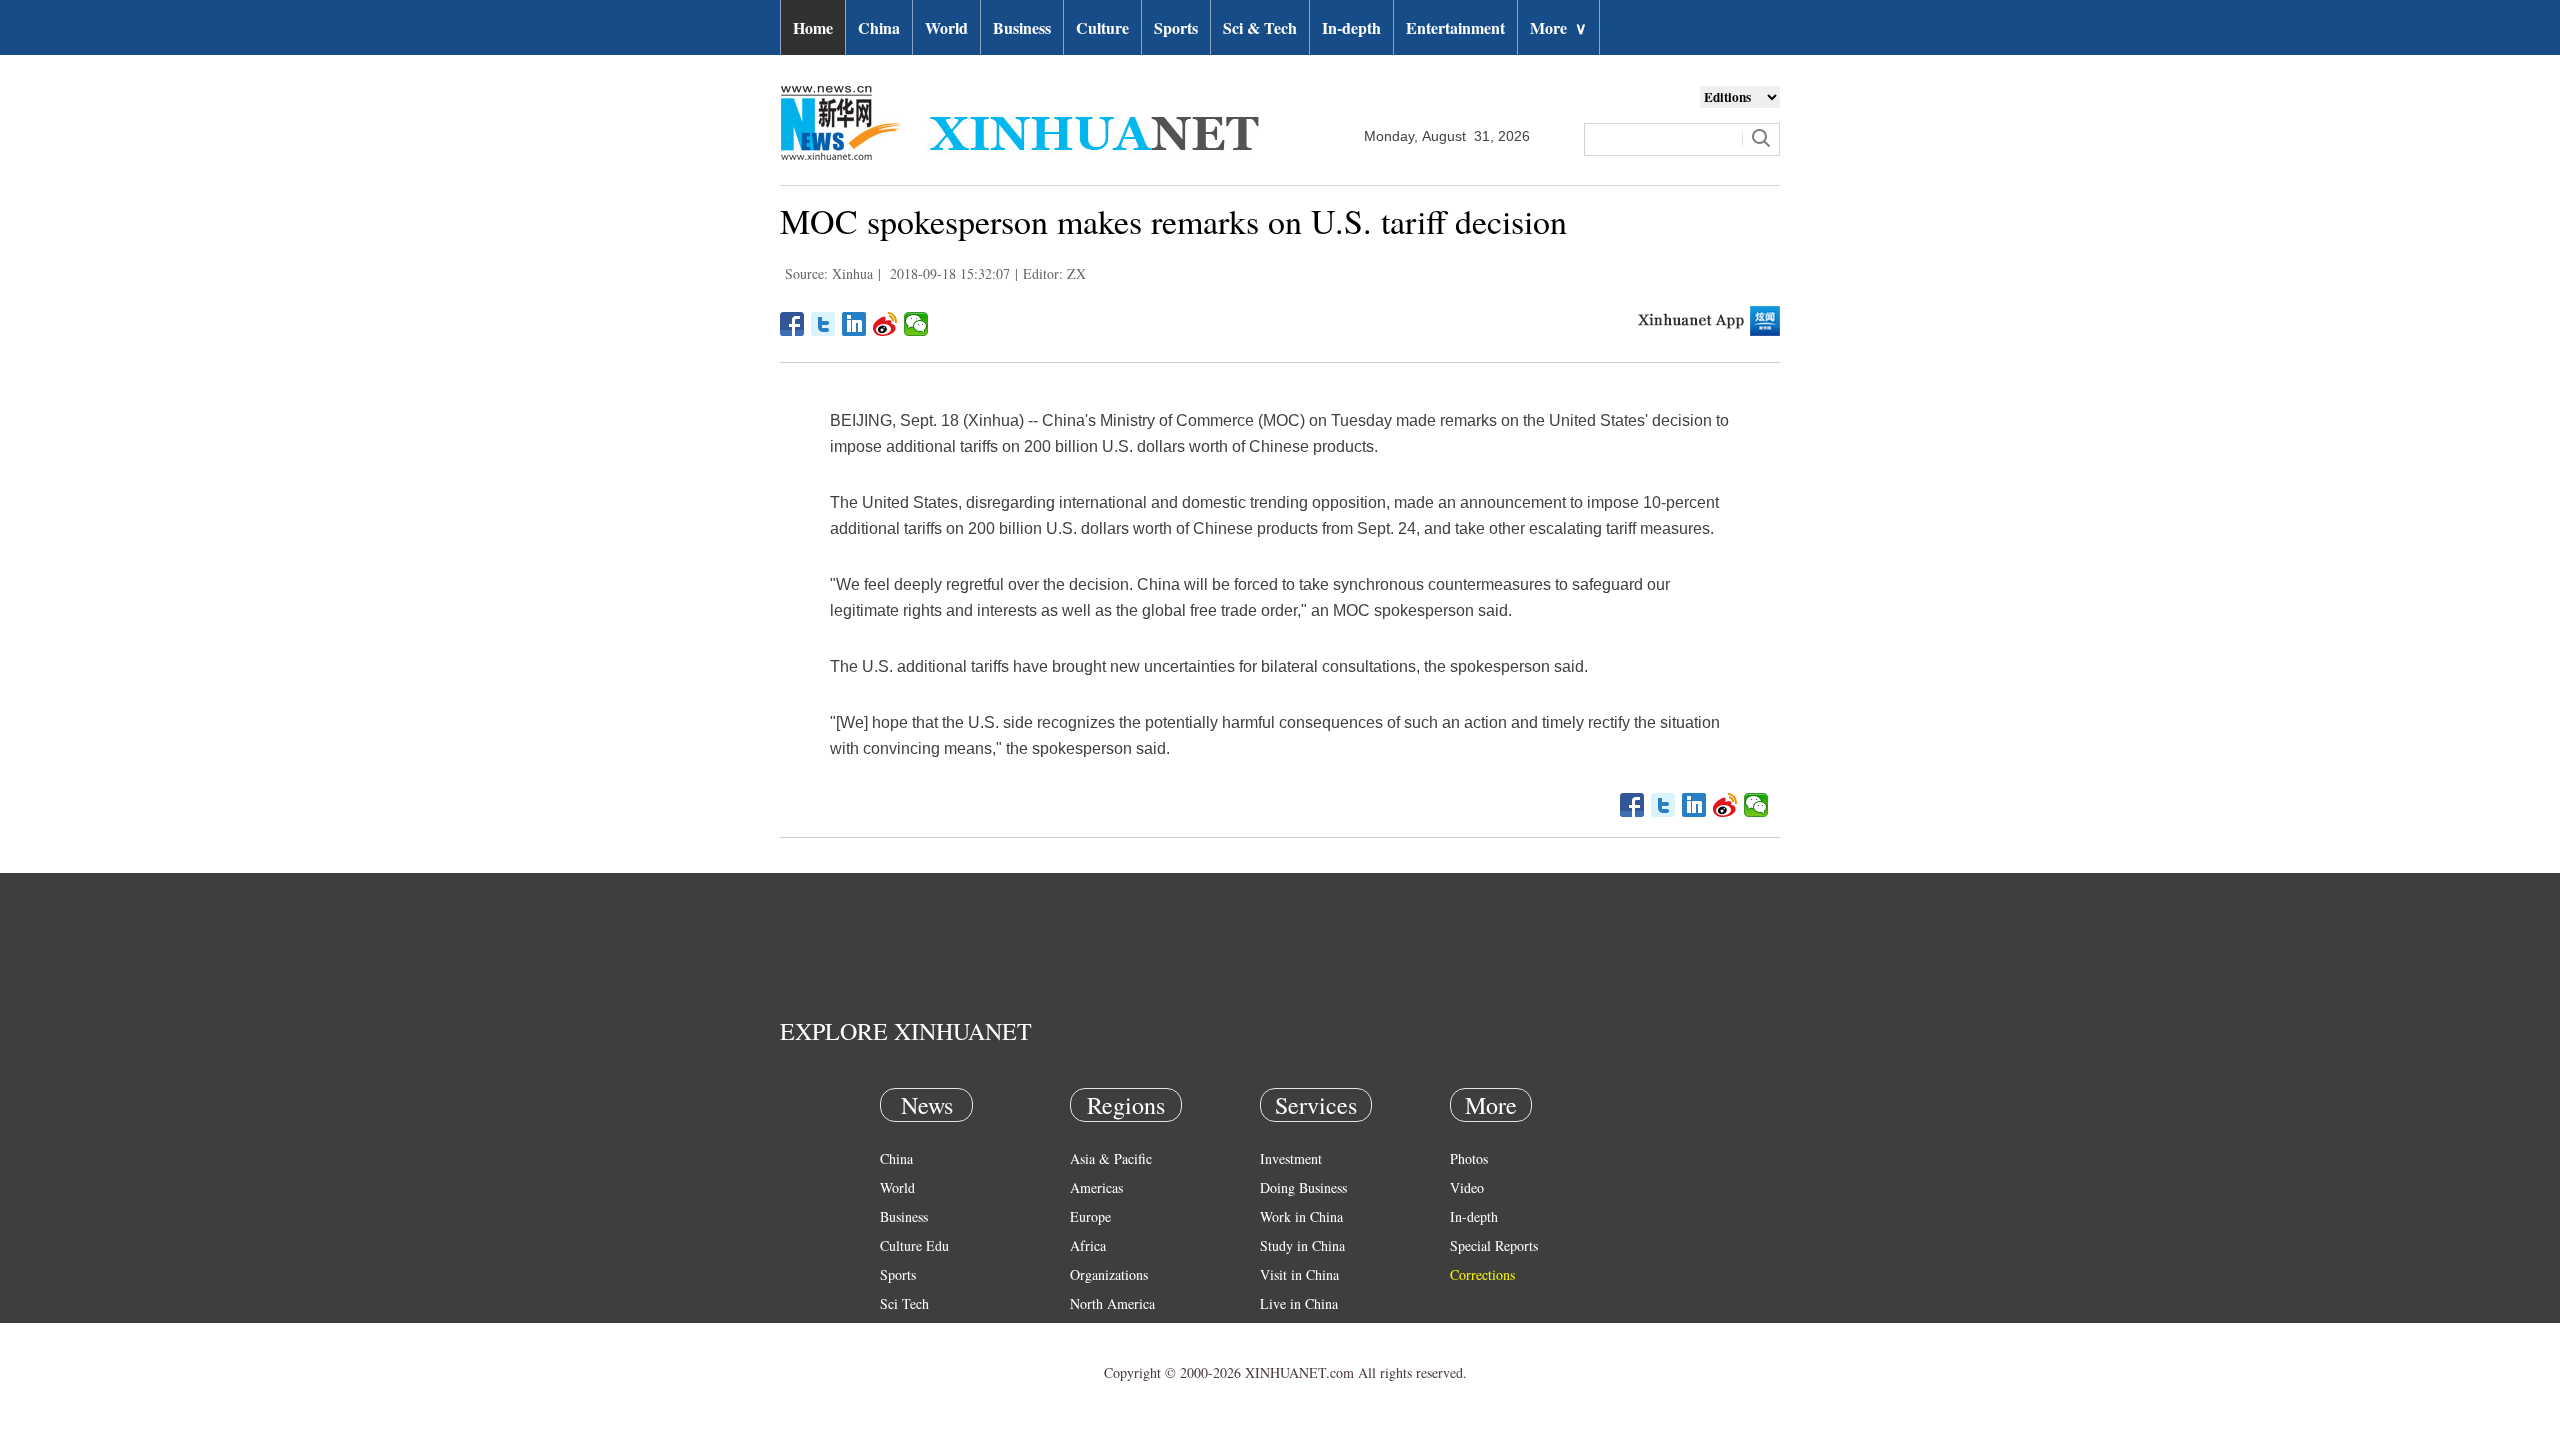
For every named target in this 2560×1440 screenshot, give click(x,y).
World (946, 27)
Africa (1088, 1245)
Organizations (1109, 1274)
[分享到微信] (916, 324)
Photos (1469, 1158)
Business (1022, 27)
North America (1112, 1303)
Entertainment (1455, 27)
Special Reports (1494, 1245)
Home (813, 27)
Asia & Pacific (1111, 1158)
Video (1467, 1187)
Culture (1102, 27)
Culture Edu (914, 1245)
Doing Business (1303, 1187)
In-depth (1351, 27)
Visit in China (1299, 1274)
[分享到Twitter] (823, 324)
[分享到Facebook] (792, 324)
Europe (1090, 1216)
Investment (1291, 1158)
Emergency (1292, 1332)
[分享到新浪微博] (885, 324)
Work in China (1301, 1216)
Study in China (1302, 1245)
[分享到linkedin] (854, 324)
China (879, 27)
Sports (1176, 27)
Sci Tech (904, 1303)
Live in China (1299, 1303)
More (1558, 27)
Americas (1096, 1187)
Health (898, 1332)
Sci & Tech (1260, 27)
